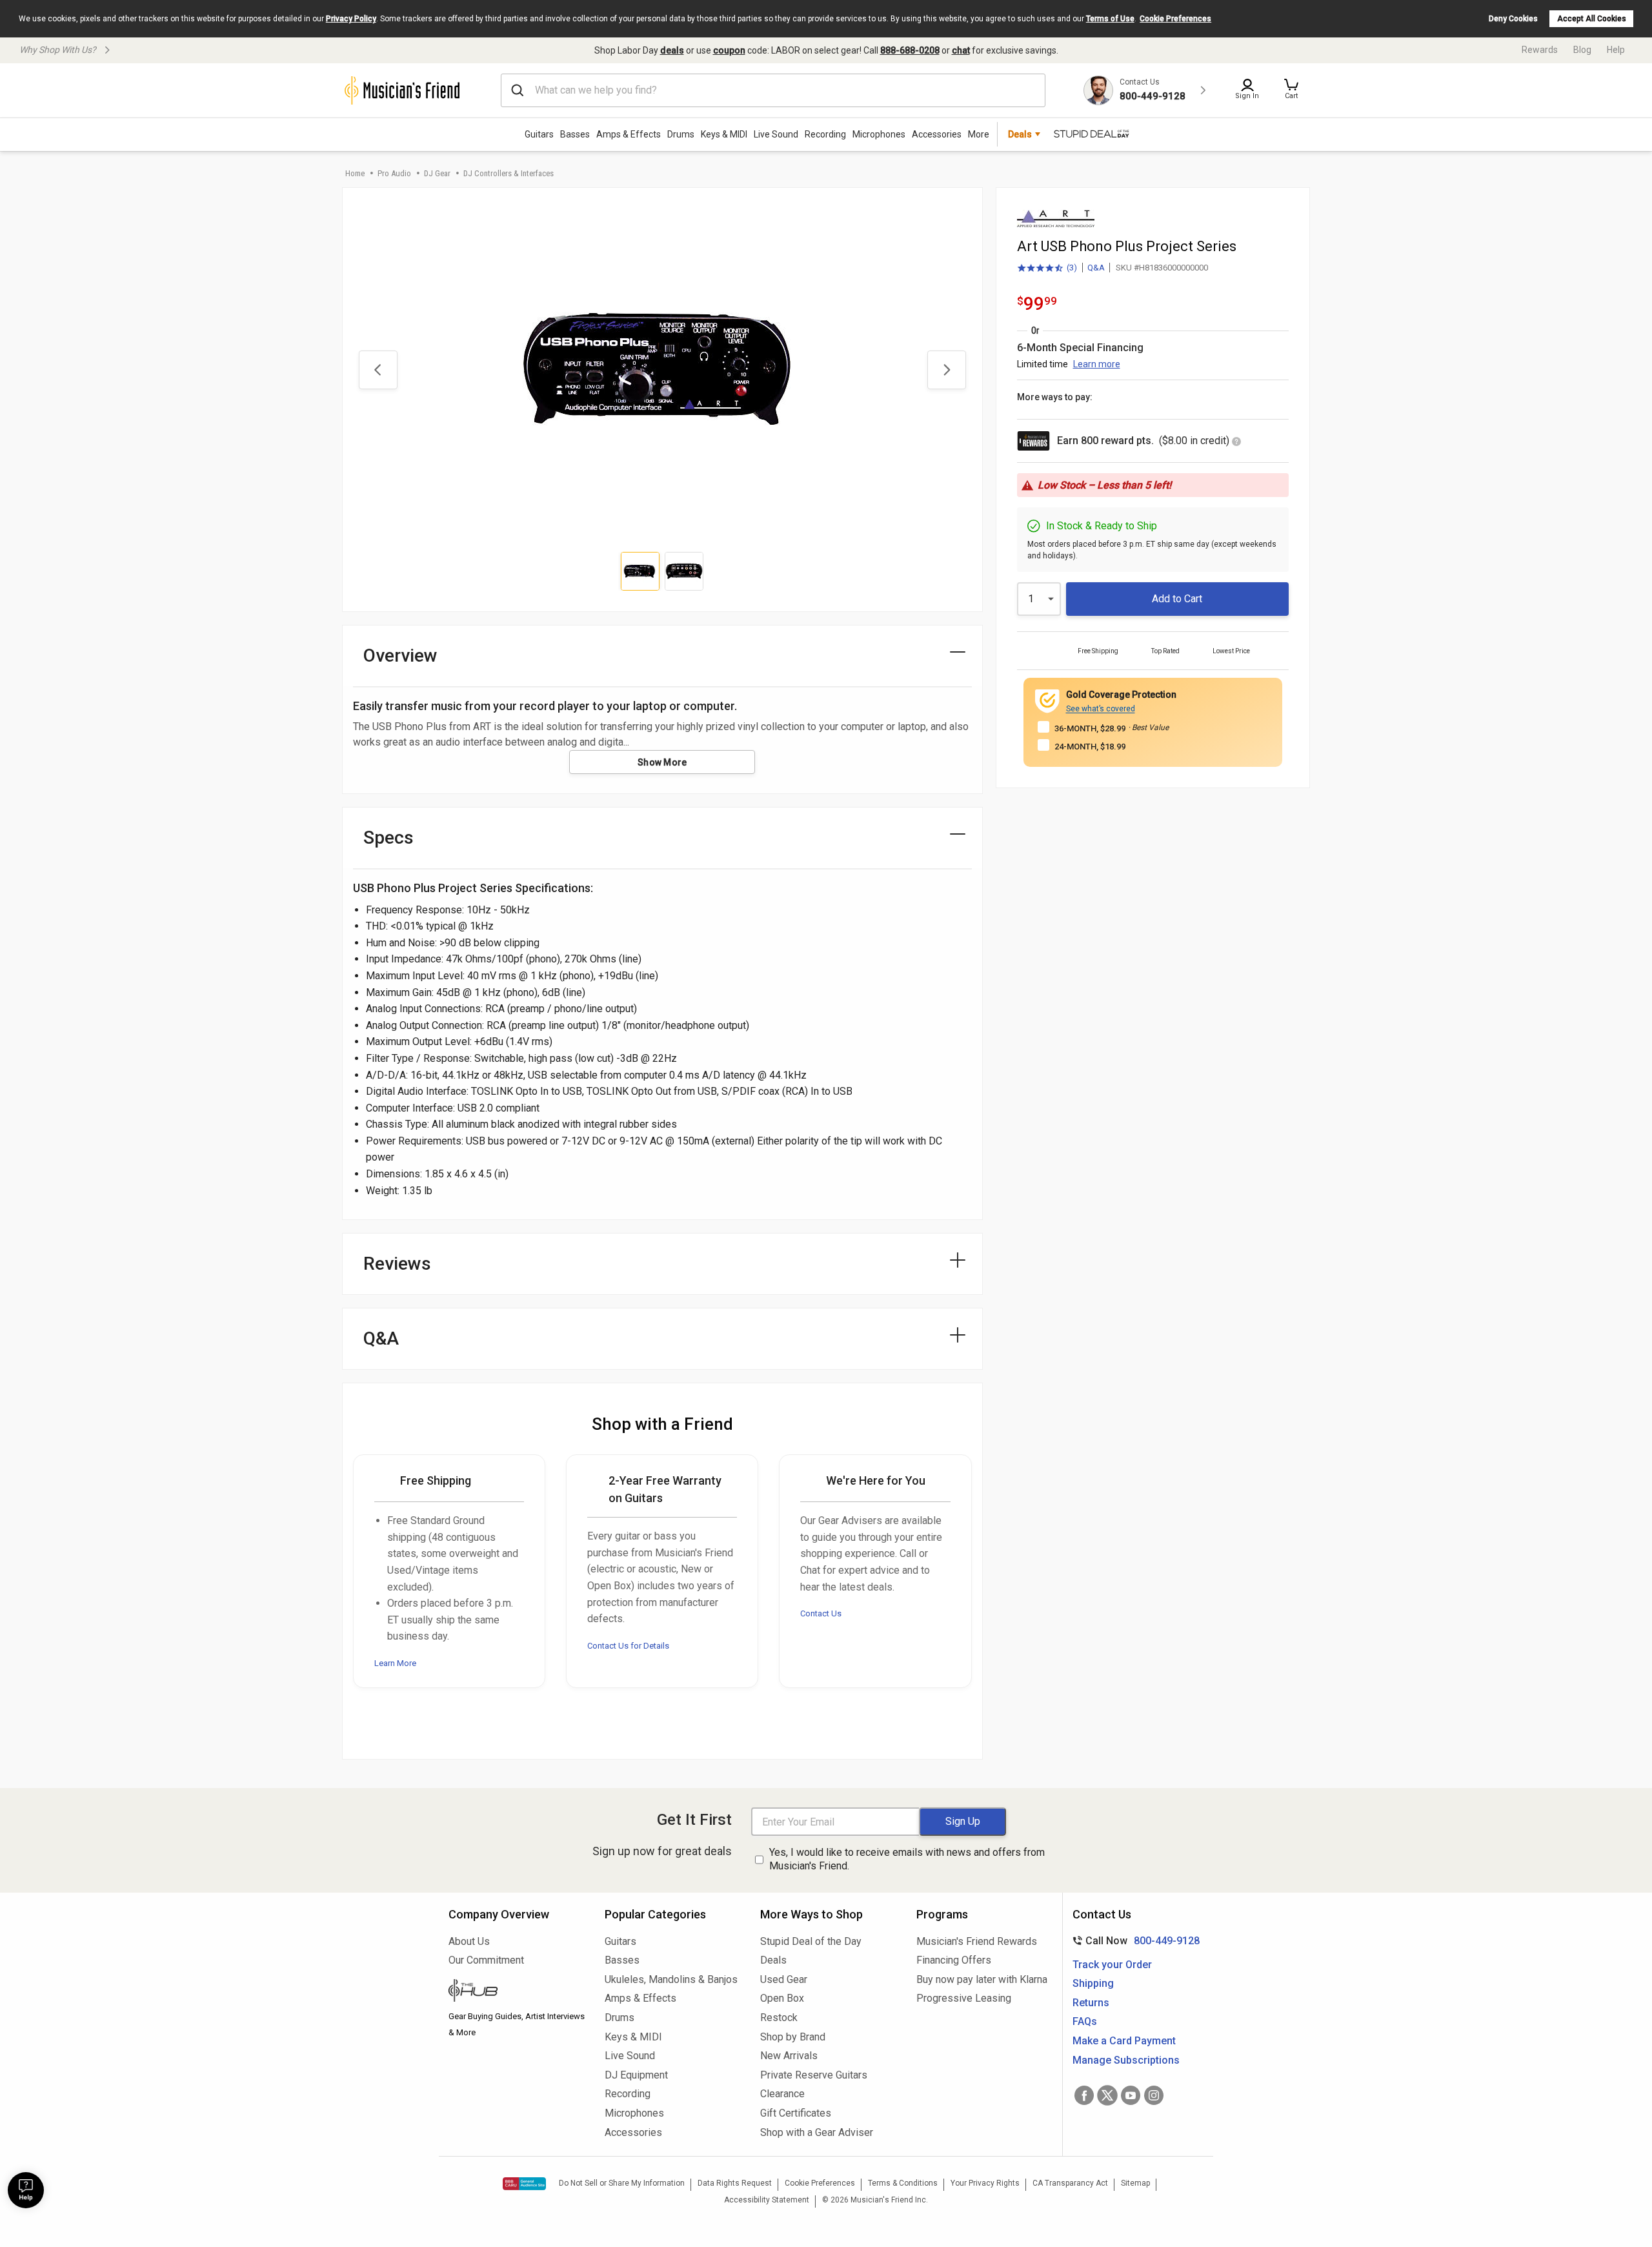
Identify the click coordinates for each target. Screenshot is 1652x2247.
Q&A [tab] (381, 1338)
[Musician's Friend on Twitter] (1107, 2095)
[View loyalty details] (1236, 442)
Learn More (395, 1663)
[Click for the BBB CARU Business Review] (524, 2184)
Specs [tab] (388, 838)
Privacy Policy (351, 19)
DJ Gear (437, 173)
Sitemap (1135, 2183)
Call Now (1133, 1941)
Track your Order (1112, 1965)
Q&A (1096, 268)
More (979, 134)
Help (1616, 50)
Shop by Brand (793, 2037)
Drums (681, 134)
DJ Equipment (636, 2075)
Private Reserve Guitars (814, 2075)
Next (947, 370)
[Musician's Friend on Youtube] (1131, 2095)
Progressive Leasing (964, 1998)
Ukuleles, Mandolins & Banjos (671, 1979)
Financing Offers (954, 1960)
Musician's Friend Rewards (977, 1941)
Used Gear (784, 1979)
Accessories (937, 134)
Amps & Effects (629, 134)
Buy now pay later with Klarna (982, 1979)
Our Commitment (486, 1960)
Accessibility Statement (767, 2200)
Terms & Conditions (903, 2183)
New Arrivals (789, 2056)
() (1047, 269)
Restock (779, 2018)
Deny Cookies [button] (1513, 19)
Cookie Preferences (1175, 19)
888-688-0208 (910, 50)
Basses (575, 134)
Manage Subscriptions (1126, 2060)
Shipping (1093, 1983)
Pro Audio (394, 173)
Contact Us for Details (628, 1646)
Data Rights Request (735, 2183)
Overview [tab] (400, 656)
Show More (662, 762)
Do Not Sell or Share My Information (622, 2183)
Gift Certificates (796, 2113)
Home (355, 173)
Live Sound (776, 134)
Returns (1091, 2003)
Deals (773, 1960)
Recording (825, 134)
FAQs (1085, 2021)
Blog (1582, 50)
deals (672, 50)
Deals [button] (1020, 134)
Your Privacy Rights (985, 2183)
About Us (469, 1941)
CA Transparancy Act (1070, 2183)
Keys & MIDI (724, 134)
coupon (729, 50)
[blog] (517, 1992)
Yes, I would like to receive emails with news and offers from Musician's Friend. (907, 1859)
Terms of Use (1110, 19)
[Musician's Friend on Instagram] (1154, 2095)
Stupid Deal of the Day (811, 1941)
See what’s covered (1101, 709)
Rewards (1540, 50)
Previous (378, 370)
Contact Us (821, 1613)
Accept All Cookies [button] (1592, 19)
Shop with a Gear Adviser (817, 2132)
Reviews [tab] (397, 1264)
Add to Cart (1177, 599)
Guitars (539, 134)
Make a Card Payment (1124, 2041)
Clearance (782, 2094)
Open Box (782, 1998)
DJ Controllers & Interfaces (509, 173)
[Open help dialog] (26, 2190)
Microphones (879, 134)
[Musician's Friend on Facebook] (1084, 2095)
